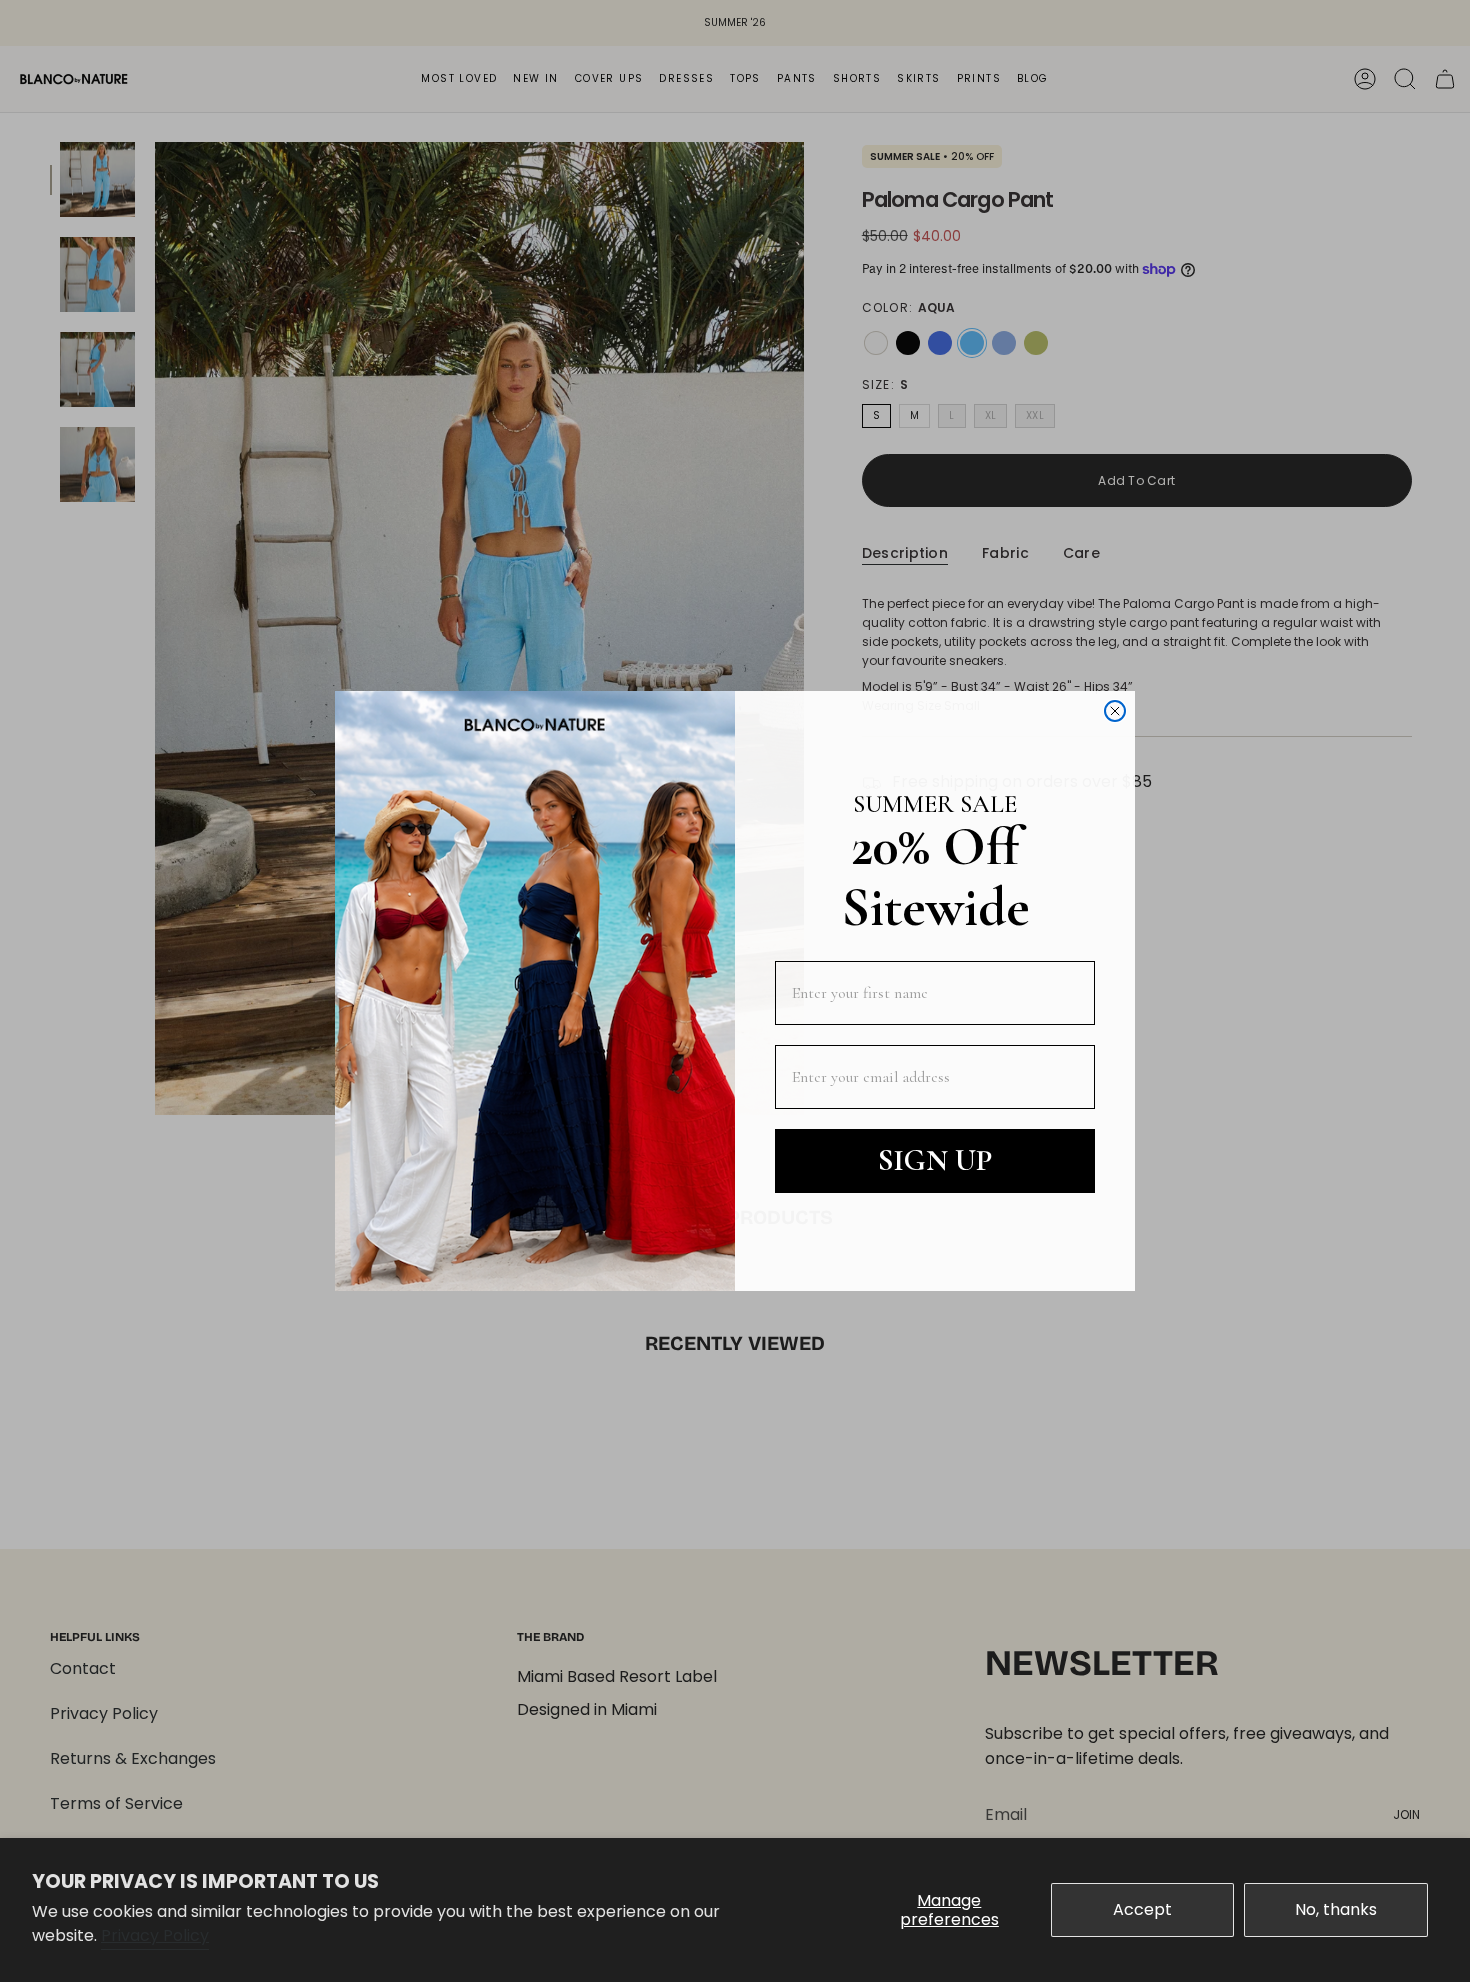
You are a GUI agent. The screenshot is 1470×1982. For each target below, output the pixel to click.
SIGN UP (935, 1160)
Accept (1142, 1909)
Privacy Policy (155, 1935)
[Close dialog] (1115, 711)
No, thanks (1336, 1909)
